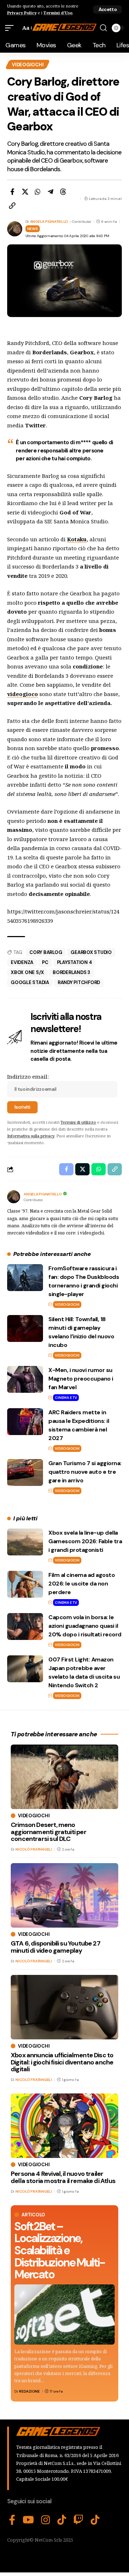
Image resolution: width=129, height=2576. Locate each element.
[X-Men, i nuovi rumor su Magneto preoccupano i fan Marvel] (25, 1379)
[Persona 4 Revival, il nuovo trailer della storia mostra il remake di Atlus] (64, 2126)
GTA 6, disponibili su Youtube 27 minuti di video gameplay (56, 1947)
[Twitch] (78, 2520)
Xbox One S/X (27, 972)
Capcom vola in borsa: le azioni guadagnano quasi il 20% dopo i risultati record (85, 1626)
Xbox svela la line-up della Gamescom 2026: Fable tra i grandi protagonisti (85, 1541)
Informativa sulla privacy (31, 1136)
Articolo (33, 2215)
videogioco (23, 694)
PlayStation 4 (75, 962)
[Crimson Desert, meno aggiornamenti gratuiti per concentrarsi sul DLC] (64, 1777)
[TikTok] (62, 2520)
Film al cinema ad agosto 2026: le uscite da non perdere (82, 1584)
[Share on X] (25, 192)
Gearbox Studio (91, 952)
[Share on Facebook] (12, 192)
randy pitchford (79, 982)
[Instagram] (46, 2520)
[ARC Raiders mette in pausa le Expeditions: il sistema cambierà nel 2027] (25, 1422)
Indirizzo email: (28, 1076)
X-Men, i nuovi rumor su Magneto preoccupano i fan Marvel (81, 1379)
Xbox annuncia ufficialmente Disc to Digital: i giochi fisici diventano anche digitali (62, 2062)
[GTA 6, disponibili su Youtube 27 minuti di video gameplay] (64, 1895)
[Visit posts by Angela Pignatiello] (14, 1197)
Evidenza (22, 962)
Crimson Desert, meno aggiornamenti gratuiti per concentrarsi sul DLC (49, 1832)
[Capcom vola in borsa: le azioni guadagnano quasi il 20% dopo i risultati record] (25, 1627)
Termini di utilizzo (78, 1122)
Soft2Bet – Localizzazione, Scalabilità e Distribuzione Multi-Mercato (59, 2250)
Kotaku (77, 539)
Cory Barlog (46, 952)
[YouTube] (28, 2520)
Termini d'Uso (58, 13)
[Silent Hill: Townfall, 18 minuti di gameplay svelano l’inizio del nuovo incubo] (25, 1328)
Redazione (29, 2391)
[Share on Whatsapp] (38, 192)
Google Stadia (30, 982)
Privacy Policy (22, 13)
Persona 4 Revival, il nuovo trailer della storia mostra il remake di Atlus (63, 2177)
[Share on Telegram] (51, 192)
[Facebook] (12, 2520)
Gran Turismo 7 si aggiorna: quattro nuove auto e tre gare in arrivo (85, 1472)
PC (45, 962)
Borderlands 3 (71, 972)
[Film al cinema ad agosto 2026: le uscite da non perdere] (25, 1584)
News (33, 229)
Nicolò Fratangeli (34, 1849)
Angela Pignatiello (49, 222)
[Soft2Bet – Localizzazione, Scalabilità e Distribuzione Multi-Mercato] (64, 2314)
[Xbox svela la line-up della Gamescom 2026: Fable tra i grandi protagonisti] (25, 1542)
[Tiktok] (95, 2520)
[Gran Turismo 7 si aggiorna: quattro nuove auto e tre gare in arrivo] (25, 1472)
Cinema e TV (66, 1398)
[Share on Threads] (63, 192)
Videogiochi (28, 65)
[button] (107, 9)
